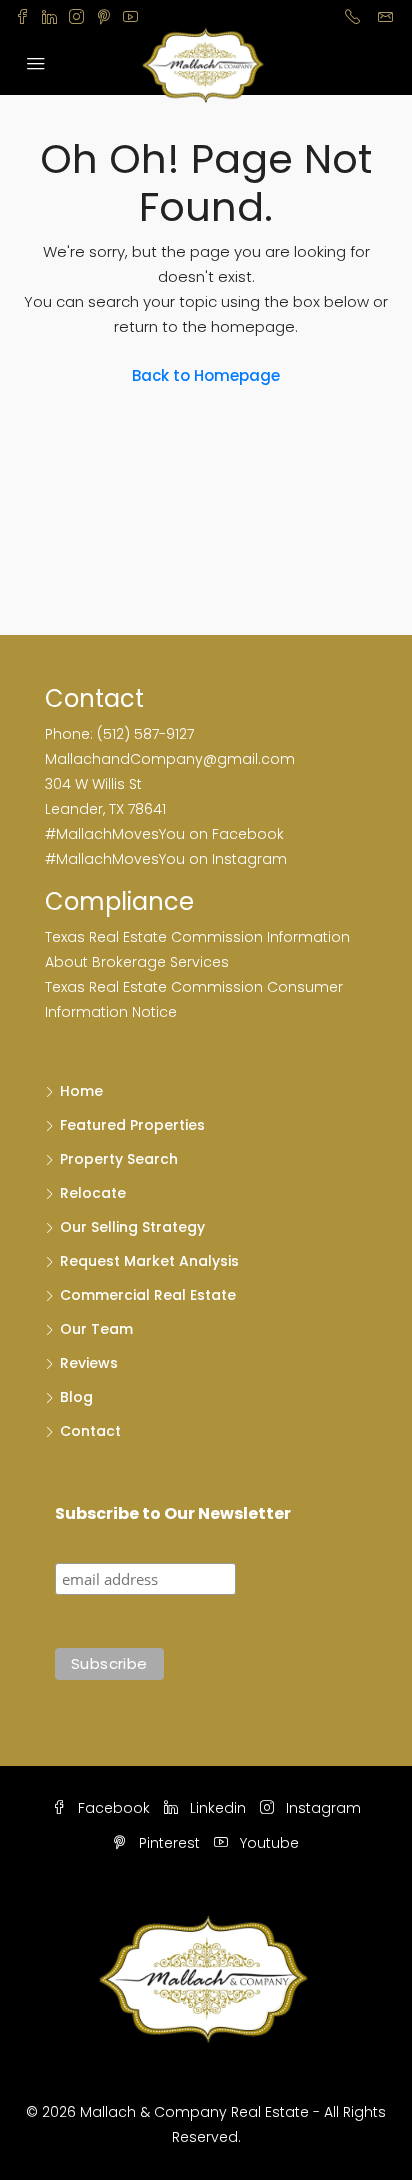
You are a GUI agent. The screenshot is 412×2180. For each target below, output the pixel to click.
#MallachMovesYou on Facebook (164, 834)
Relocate (93, 1193)
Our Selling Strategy (132, 1227)
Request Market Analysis (149, 1261)
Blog (76, 1397)
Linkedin (216, 1808)
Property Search (119, 1159)
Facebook (112, 1808)
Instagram (321, 1808)
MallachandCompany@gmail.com (170, 759)
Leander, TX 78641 (105, 809)
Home (81, 1091)
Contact (90, 1431)
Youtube (267, 1843)
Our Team (96, 1329)
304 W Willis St (93, 784)
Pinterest (167, 1843)
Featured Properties (132, 1125)
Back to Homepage (206, 375)
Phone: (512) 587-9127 (119, 734)
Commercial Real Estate (148, 1295)
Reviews (89, 1363)
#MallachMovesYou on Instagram (166, 859)
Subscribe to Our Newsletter (173, 1513)
